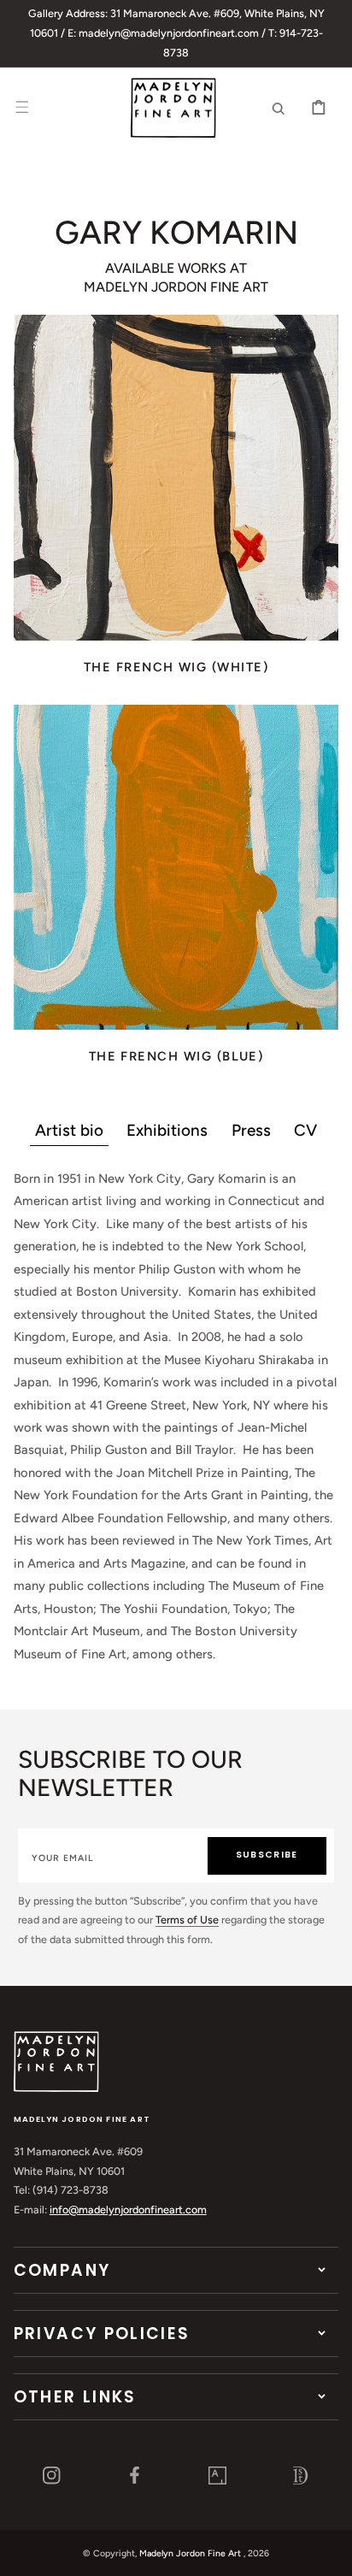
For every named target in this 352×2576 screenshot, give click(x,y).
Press (251, 1130)
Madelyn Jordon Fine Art (190, 2553)
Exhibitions (167, 1130)
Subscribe (267, 1855)
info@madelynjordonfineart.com (128, 2210)
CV (305, 1130)
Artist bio (69, 1130)
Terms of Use (187, 1920)
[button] (22, 108)
